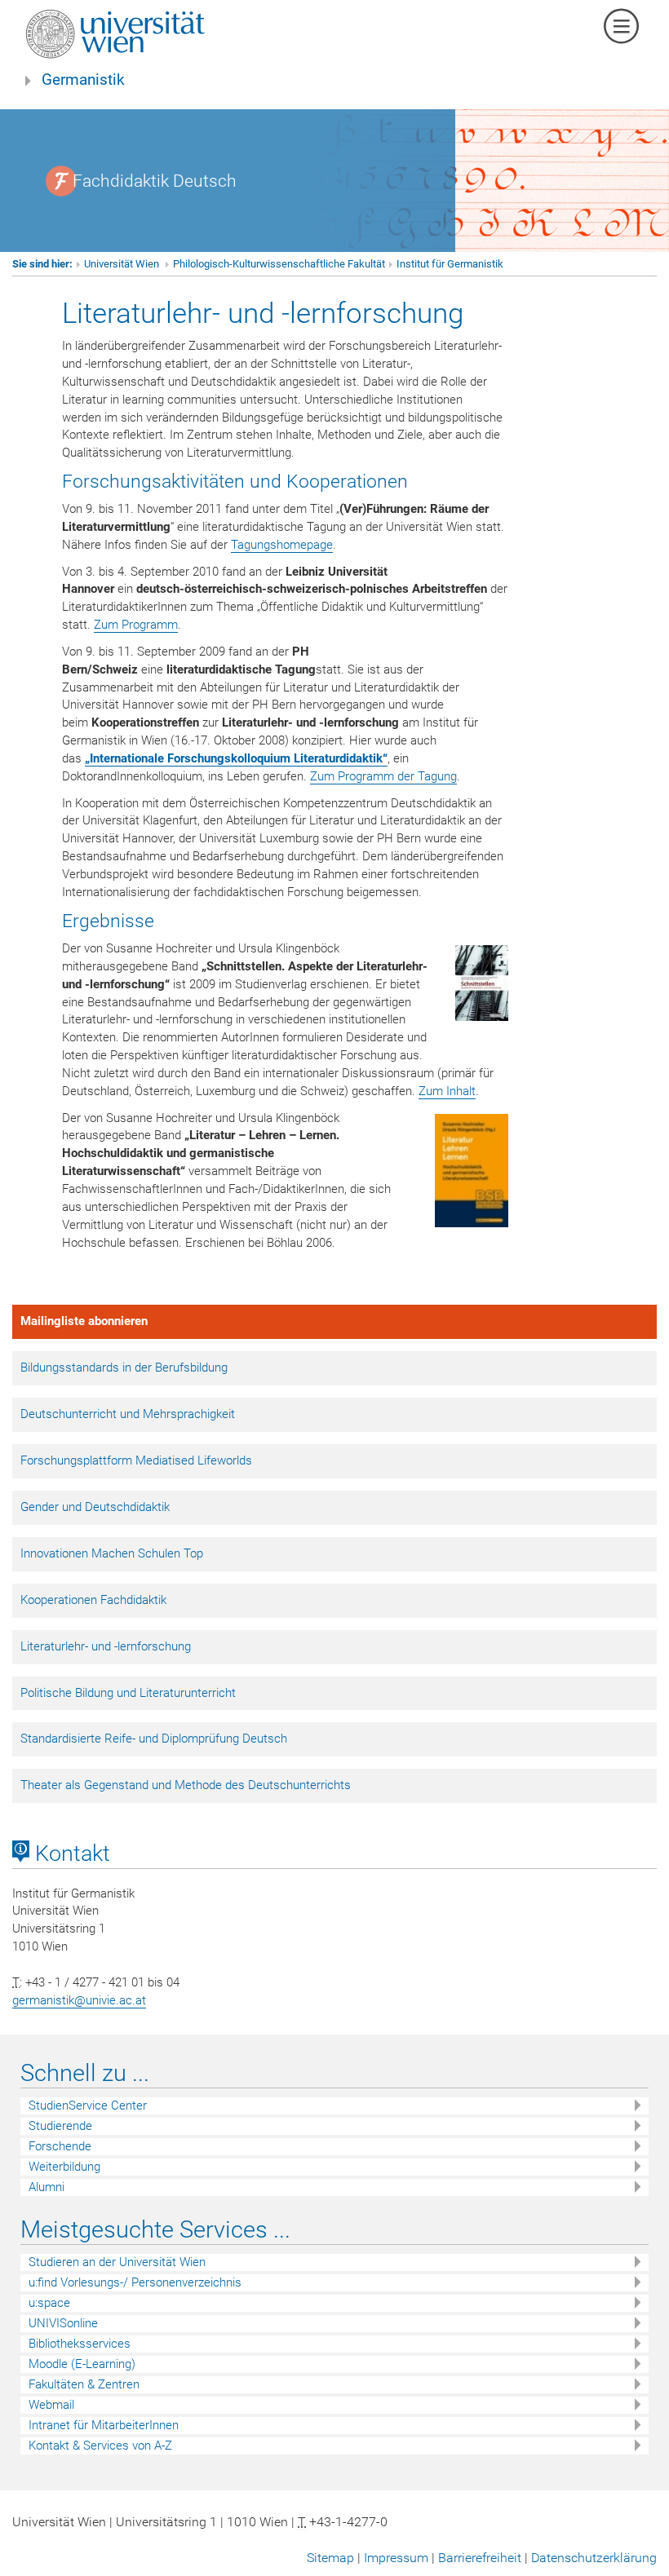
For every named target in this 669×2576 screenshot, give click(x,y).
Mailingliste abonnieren (84, 1321)
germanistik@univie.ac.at (79, 2000)
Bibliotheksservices (80, 2344)
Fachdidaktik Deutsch (155, 181)
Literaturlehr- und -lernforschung (106, 1646)
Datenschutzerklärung (594, 2558)
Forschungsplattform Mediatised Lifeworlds (136, 1460)
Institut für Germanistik (450, 264)
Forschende (60, 2146)
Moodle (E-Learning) (82, 2364)
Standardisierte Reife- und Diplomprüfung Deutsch (154, 1739)
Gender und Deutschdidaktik (95, 1507)
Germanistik (83, 80)
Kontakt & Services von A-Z (100, 2446)
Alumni (47, 2187)
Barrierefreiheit (480, 2558)
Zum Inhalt (447, 1091)
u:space (49, 2303)
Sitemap (330, 2558)
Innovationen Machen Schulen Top (112, 1553)
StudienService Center (88, 2105)
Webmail (51, 2405)
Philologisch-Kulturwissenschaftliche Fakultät (279, 264)
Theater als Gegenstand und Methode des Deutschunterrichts (186, 1785)
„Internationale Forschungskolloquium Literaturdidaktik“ (236, 758)
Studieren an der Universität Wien (117, 2262)
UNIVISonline (63, 2323)
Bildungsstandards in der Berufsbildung (124, 1368)
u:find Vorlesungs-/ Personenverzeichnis (135, 2282)
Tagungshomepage (282, 545)
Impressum (396, 2558)
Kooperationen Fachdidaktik (93, 1600)
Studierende (60, 2126)
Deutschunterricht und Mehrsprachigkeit (128, 1414)
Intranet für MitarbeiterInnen (104, 2425)
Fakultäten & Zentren (84, 2384)
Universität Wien (123, 264)
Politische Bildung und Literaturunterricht (128, 1693)
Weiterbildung (64, 2167)
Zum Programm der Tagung (383, 776)
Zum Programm (136, 625)
